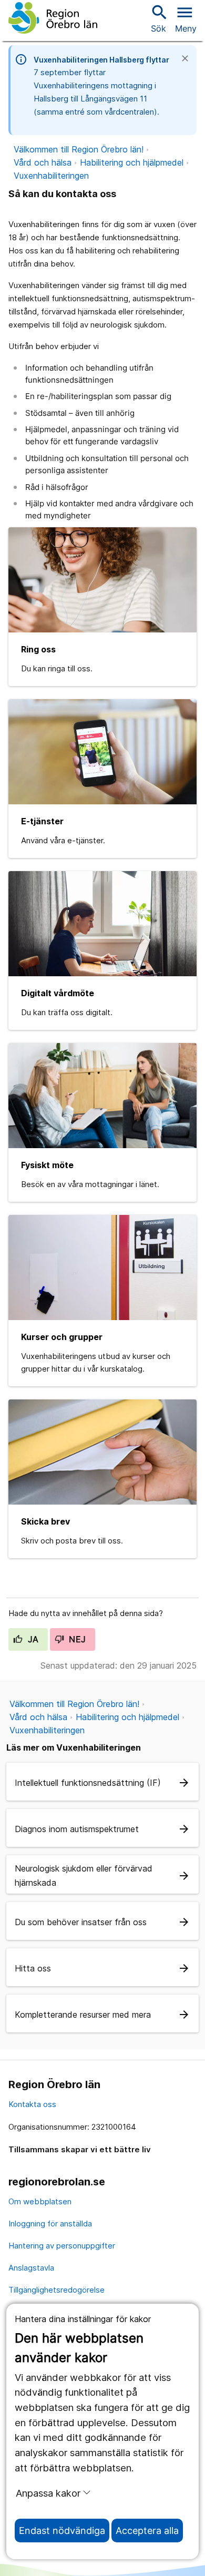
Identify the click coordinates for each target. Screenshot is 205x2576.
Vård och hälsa (43, 162)
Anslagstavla (31, 2268)
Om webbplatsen (40, 2201)
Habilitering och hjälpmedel (132, 162)
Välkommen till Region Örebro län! (79, 149)
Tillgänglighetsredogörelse (57, 2290)
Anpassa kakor (48, 2493)
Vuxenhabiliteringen (51, 176)
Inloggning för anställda (50, 2224)
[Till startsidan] (53, 18)
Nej (76, 1639)
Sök (158, 18)
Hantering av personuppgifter (62, 2246)
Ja (32, 1639)
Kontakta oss (32, 2104)
